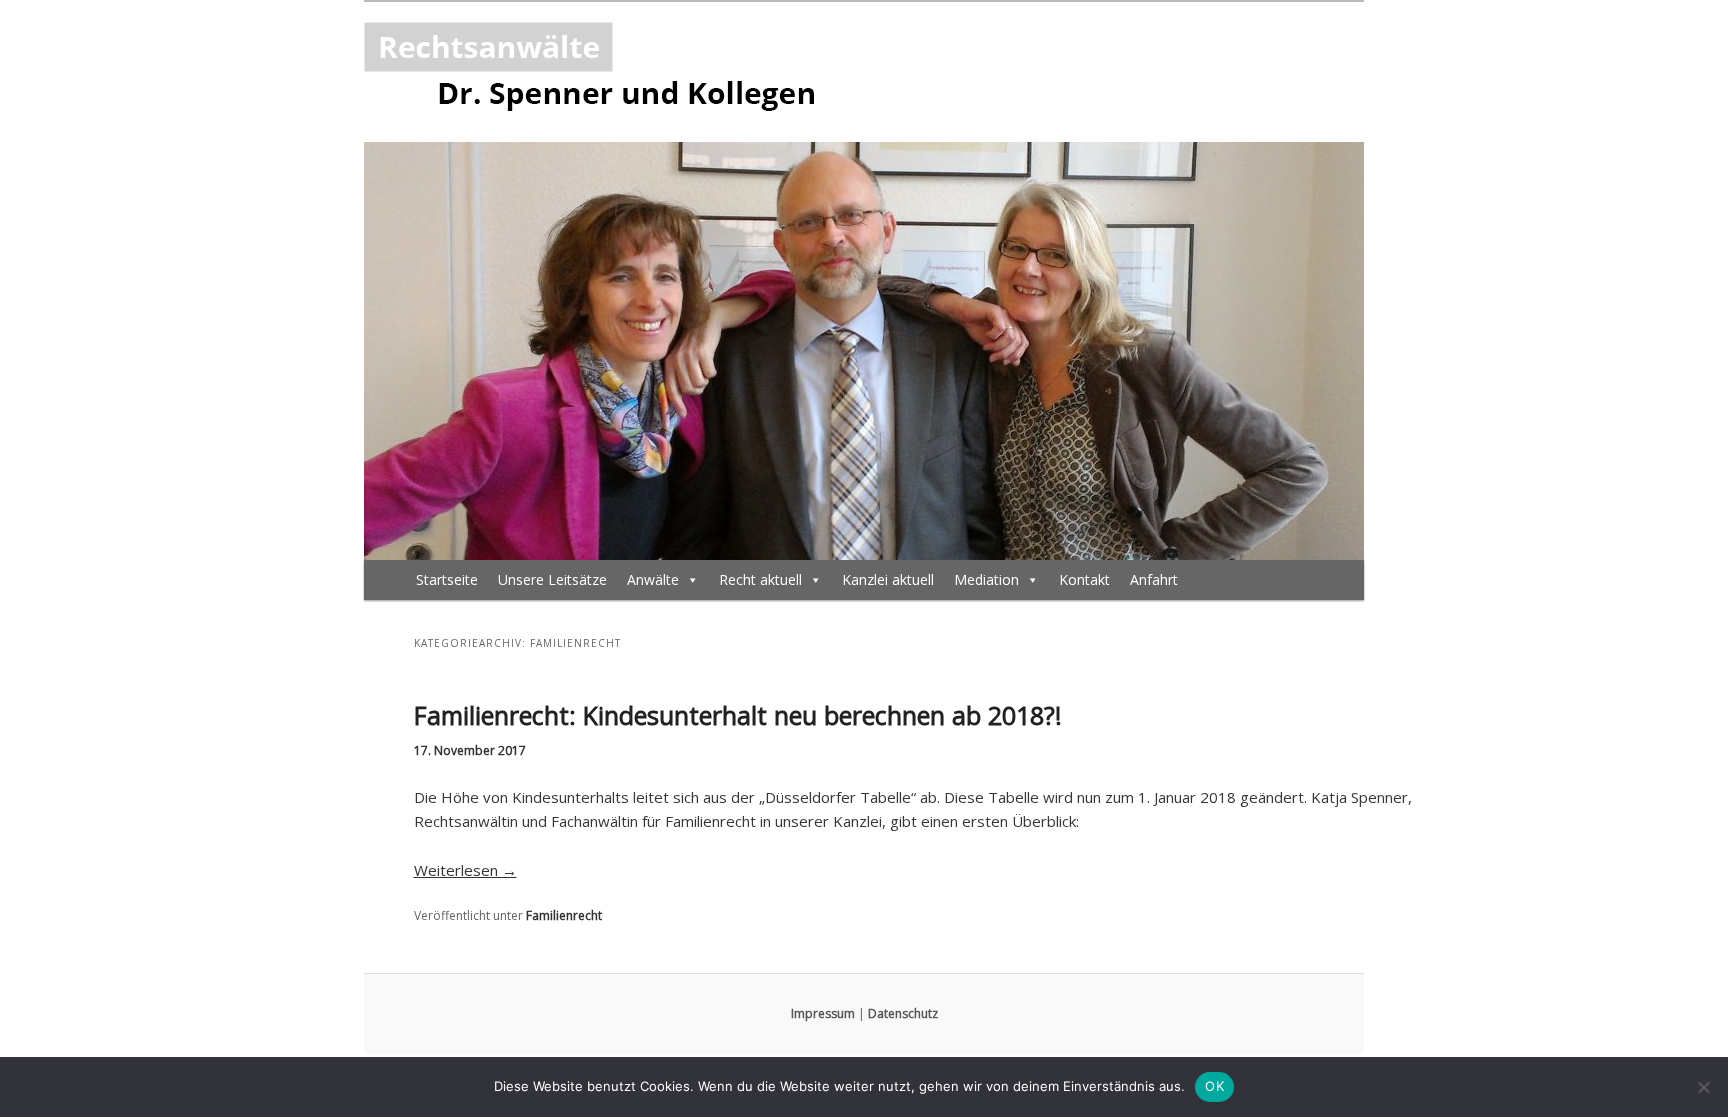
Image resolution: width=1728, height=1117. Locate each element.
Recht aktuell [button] (760, 579)
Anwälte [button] (653, 579)
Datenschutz (903, 1013)
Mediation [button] (986, 579)
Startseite (447, 579)
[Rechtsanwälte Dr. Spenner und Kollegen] (602, 72)
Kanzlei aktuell (888, 579)
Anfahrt (1154, 579)
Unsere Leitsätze (552, 579)
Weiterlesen (465, 870)
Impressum (823, 1013)
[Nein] (1703, 1087)
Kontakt (1084, 579)
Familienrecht (564, 915)
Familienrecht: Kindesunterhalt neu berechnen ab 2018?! (738, 715)
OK (1214, 1086)
